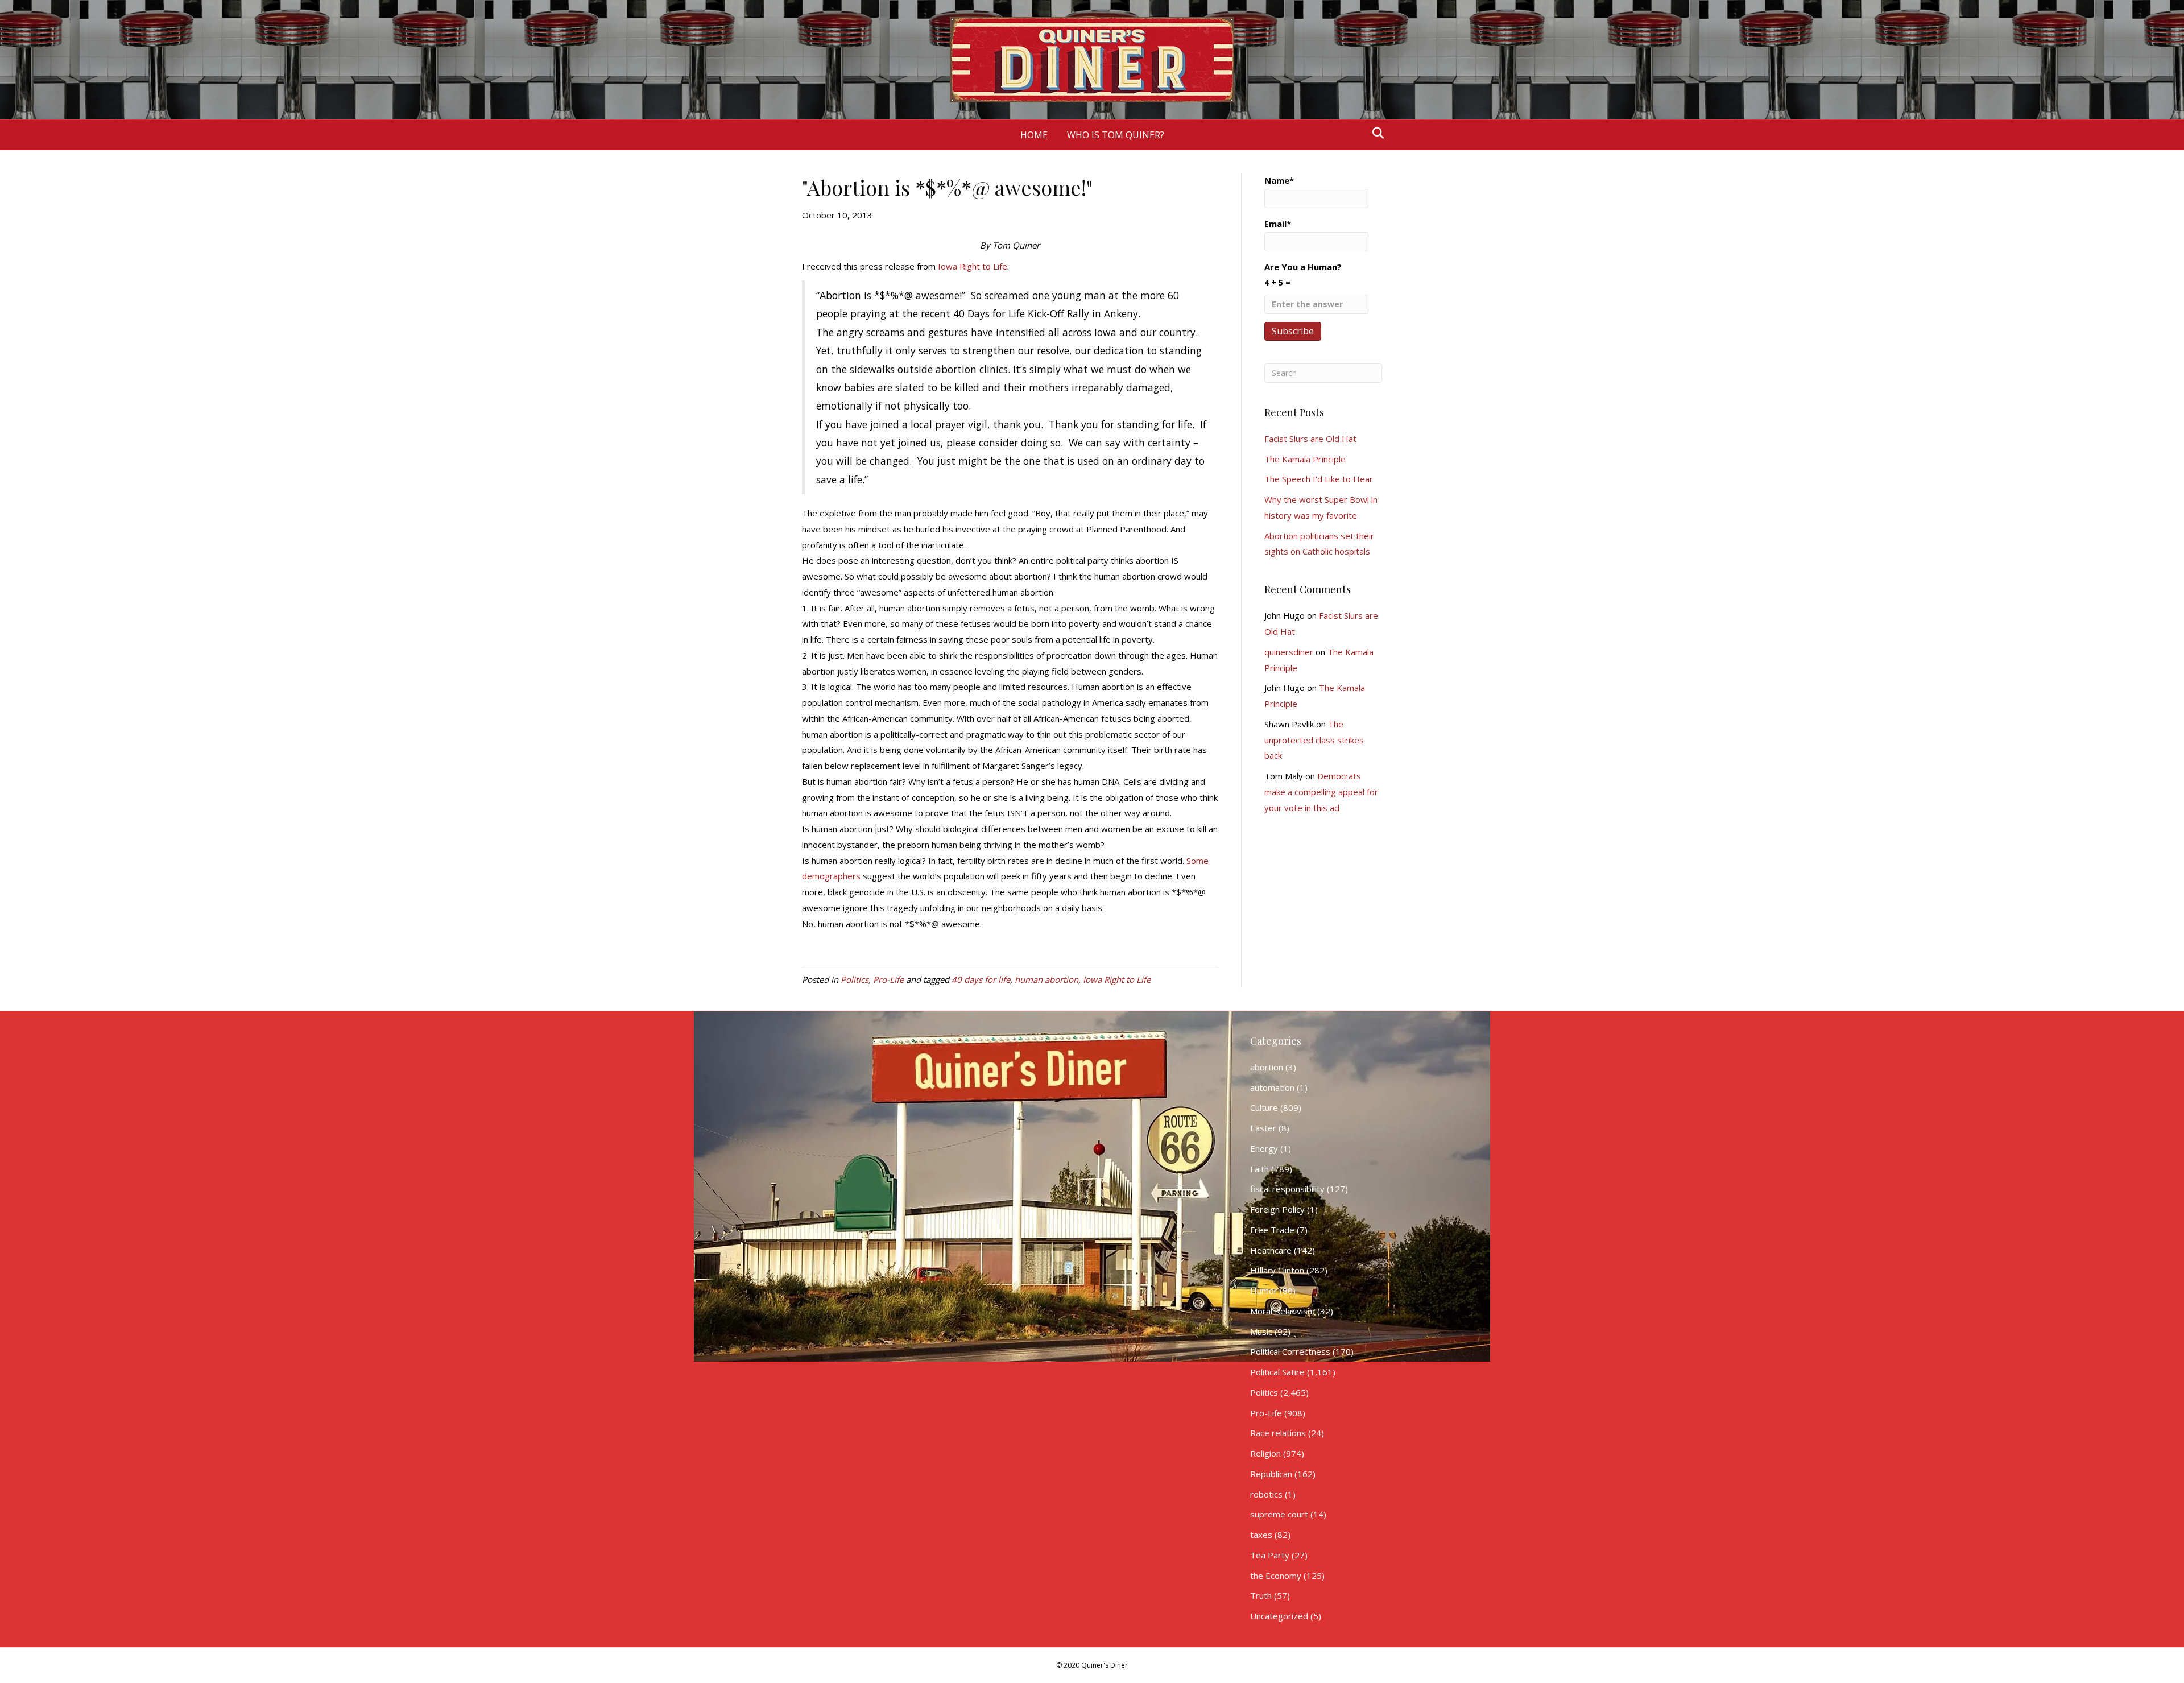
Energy (1264, 1148)
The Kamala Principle (1305, 459)
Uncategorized (1279, 1616)
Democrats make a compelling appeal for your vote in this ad (1321, 792)
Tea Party (1270, 1555)
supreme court (1279, 1514)
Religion (1265, 1453)
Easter (1263, 1128)
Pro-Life (888, 979)
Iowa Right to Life (973, 266)
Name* (1279, 180)
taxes (1261, 1535)
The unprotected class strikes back (1314, 740)
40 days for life (981, 979)
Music (1261, 1331)
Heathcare (1271, 1250)
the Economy (1276, 1576)
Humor (1264, 1291)
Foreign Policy (1277, 1209)
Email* (1278, 224)
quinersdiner (1289, 652)
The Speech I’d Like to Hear (1319, 479)
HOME (1034, 135)
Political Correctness (1290, 1351)
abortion (1267, 1067)
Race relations (1278, 1433)
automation (1272, 1087)
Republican (1271, 1474)
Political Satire (1277, 1372)
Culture (1264, 1107)
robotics (1266, 1494)
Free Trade (1272, 1230)
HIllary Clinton (1277, 1270)
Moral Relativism (1283, 1311)
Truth (1261, 1595)
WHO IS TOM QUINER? (1116, 135)
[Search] (1375, 133)
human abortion (1046, 979)
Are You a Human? (1303, 274)
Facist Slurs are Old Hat (1310, 439)
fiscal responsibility (1287, 1189)
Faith (1259, 1169)
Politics (855, 979)
